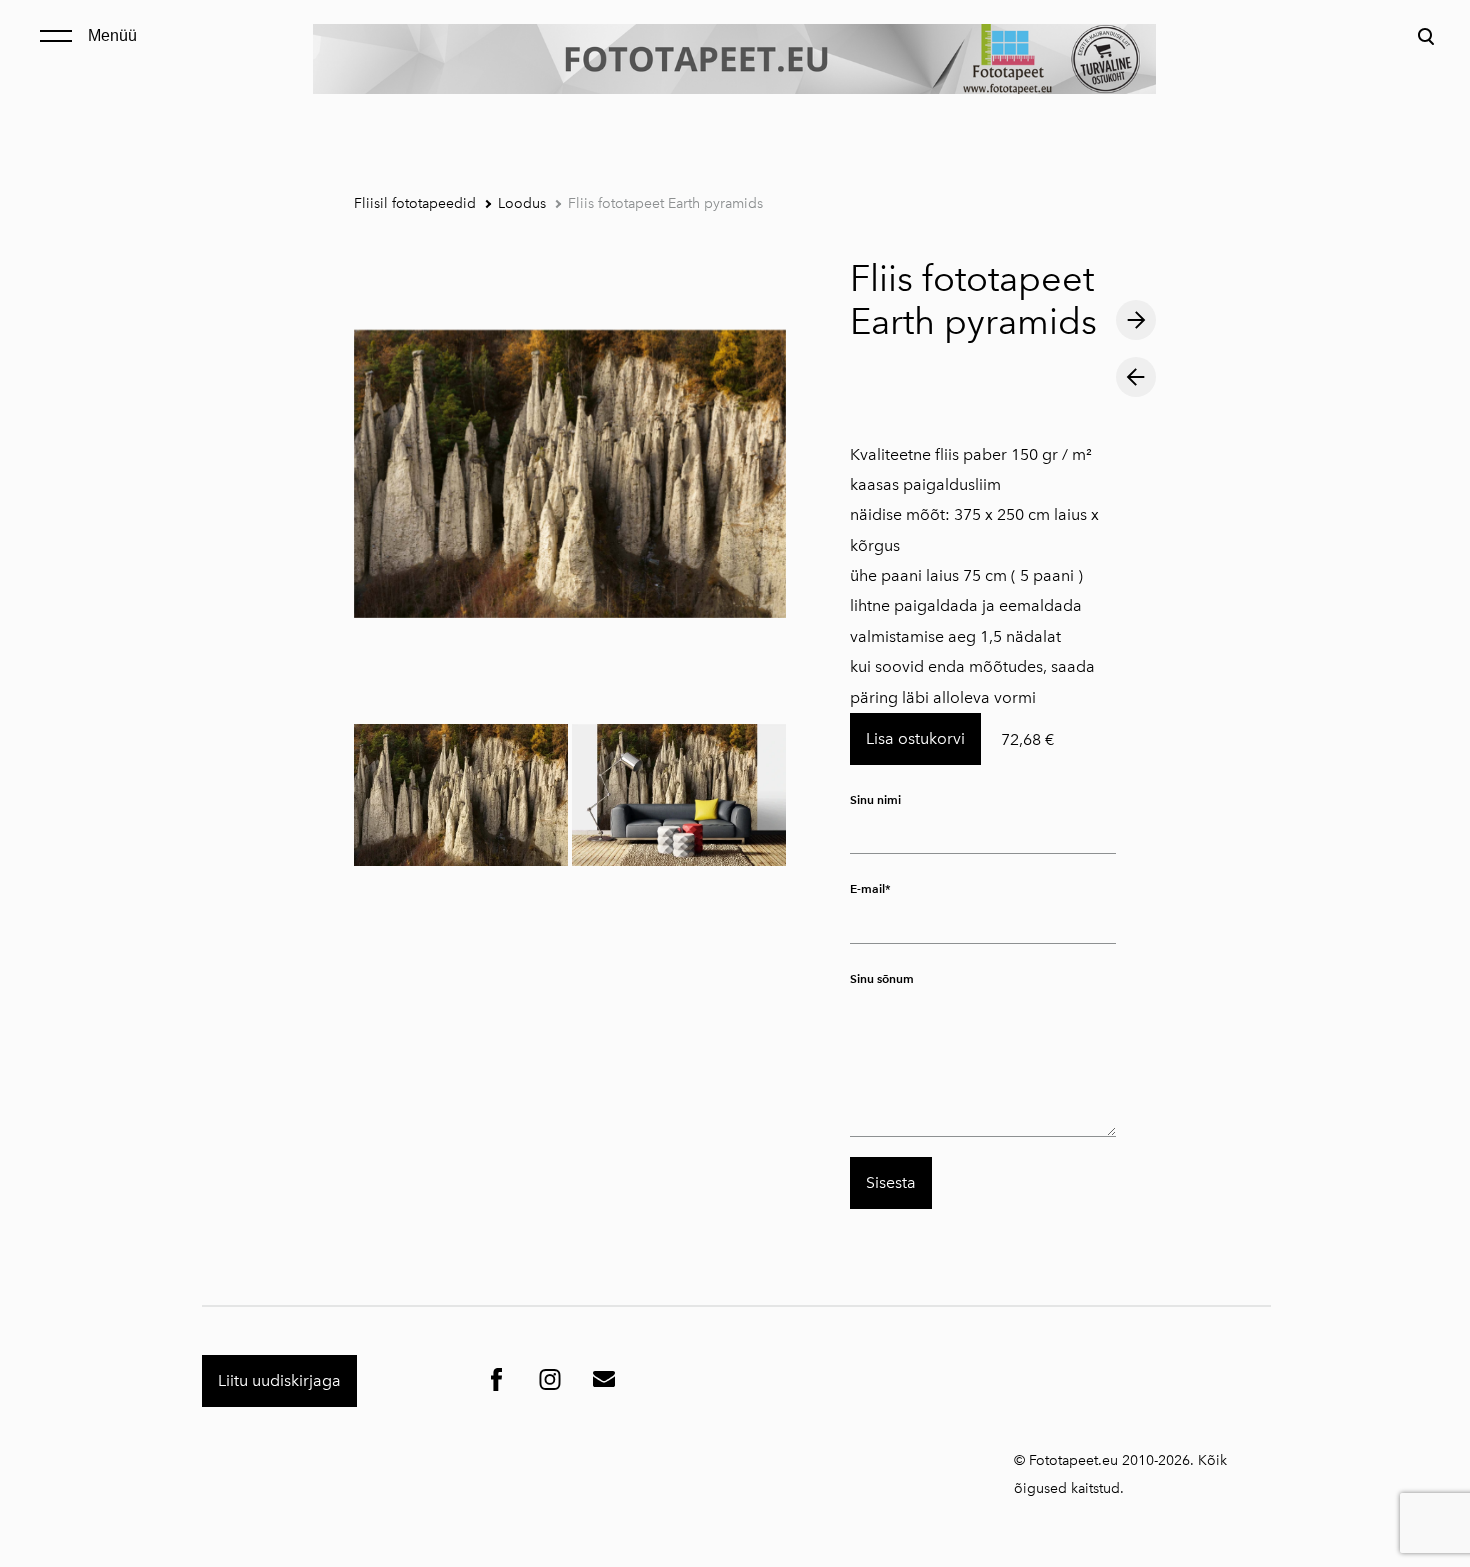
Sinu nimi (875, 799)
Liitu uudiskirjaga (279, 1380)
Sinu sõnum (882, 978)
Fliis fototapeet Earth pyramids (665, 203)
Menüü (112, 35)
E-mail (867, 889)
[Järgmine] (1136, 321)
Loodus (522, 203)
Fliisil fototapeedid (415, 203)
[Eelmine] (1136, 377)
